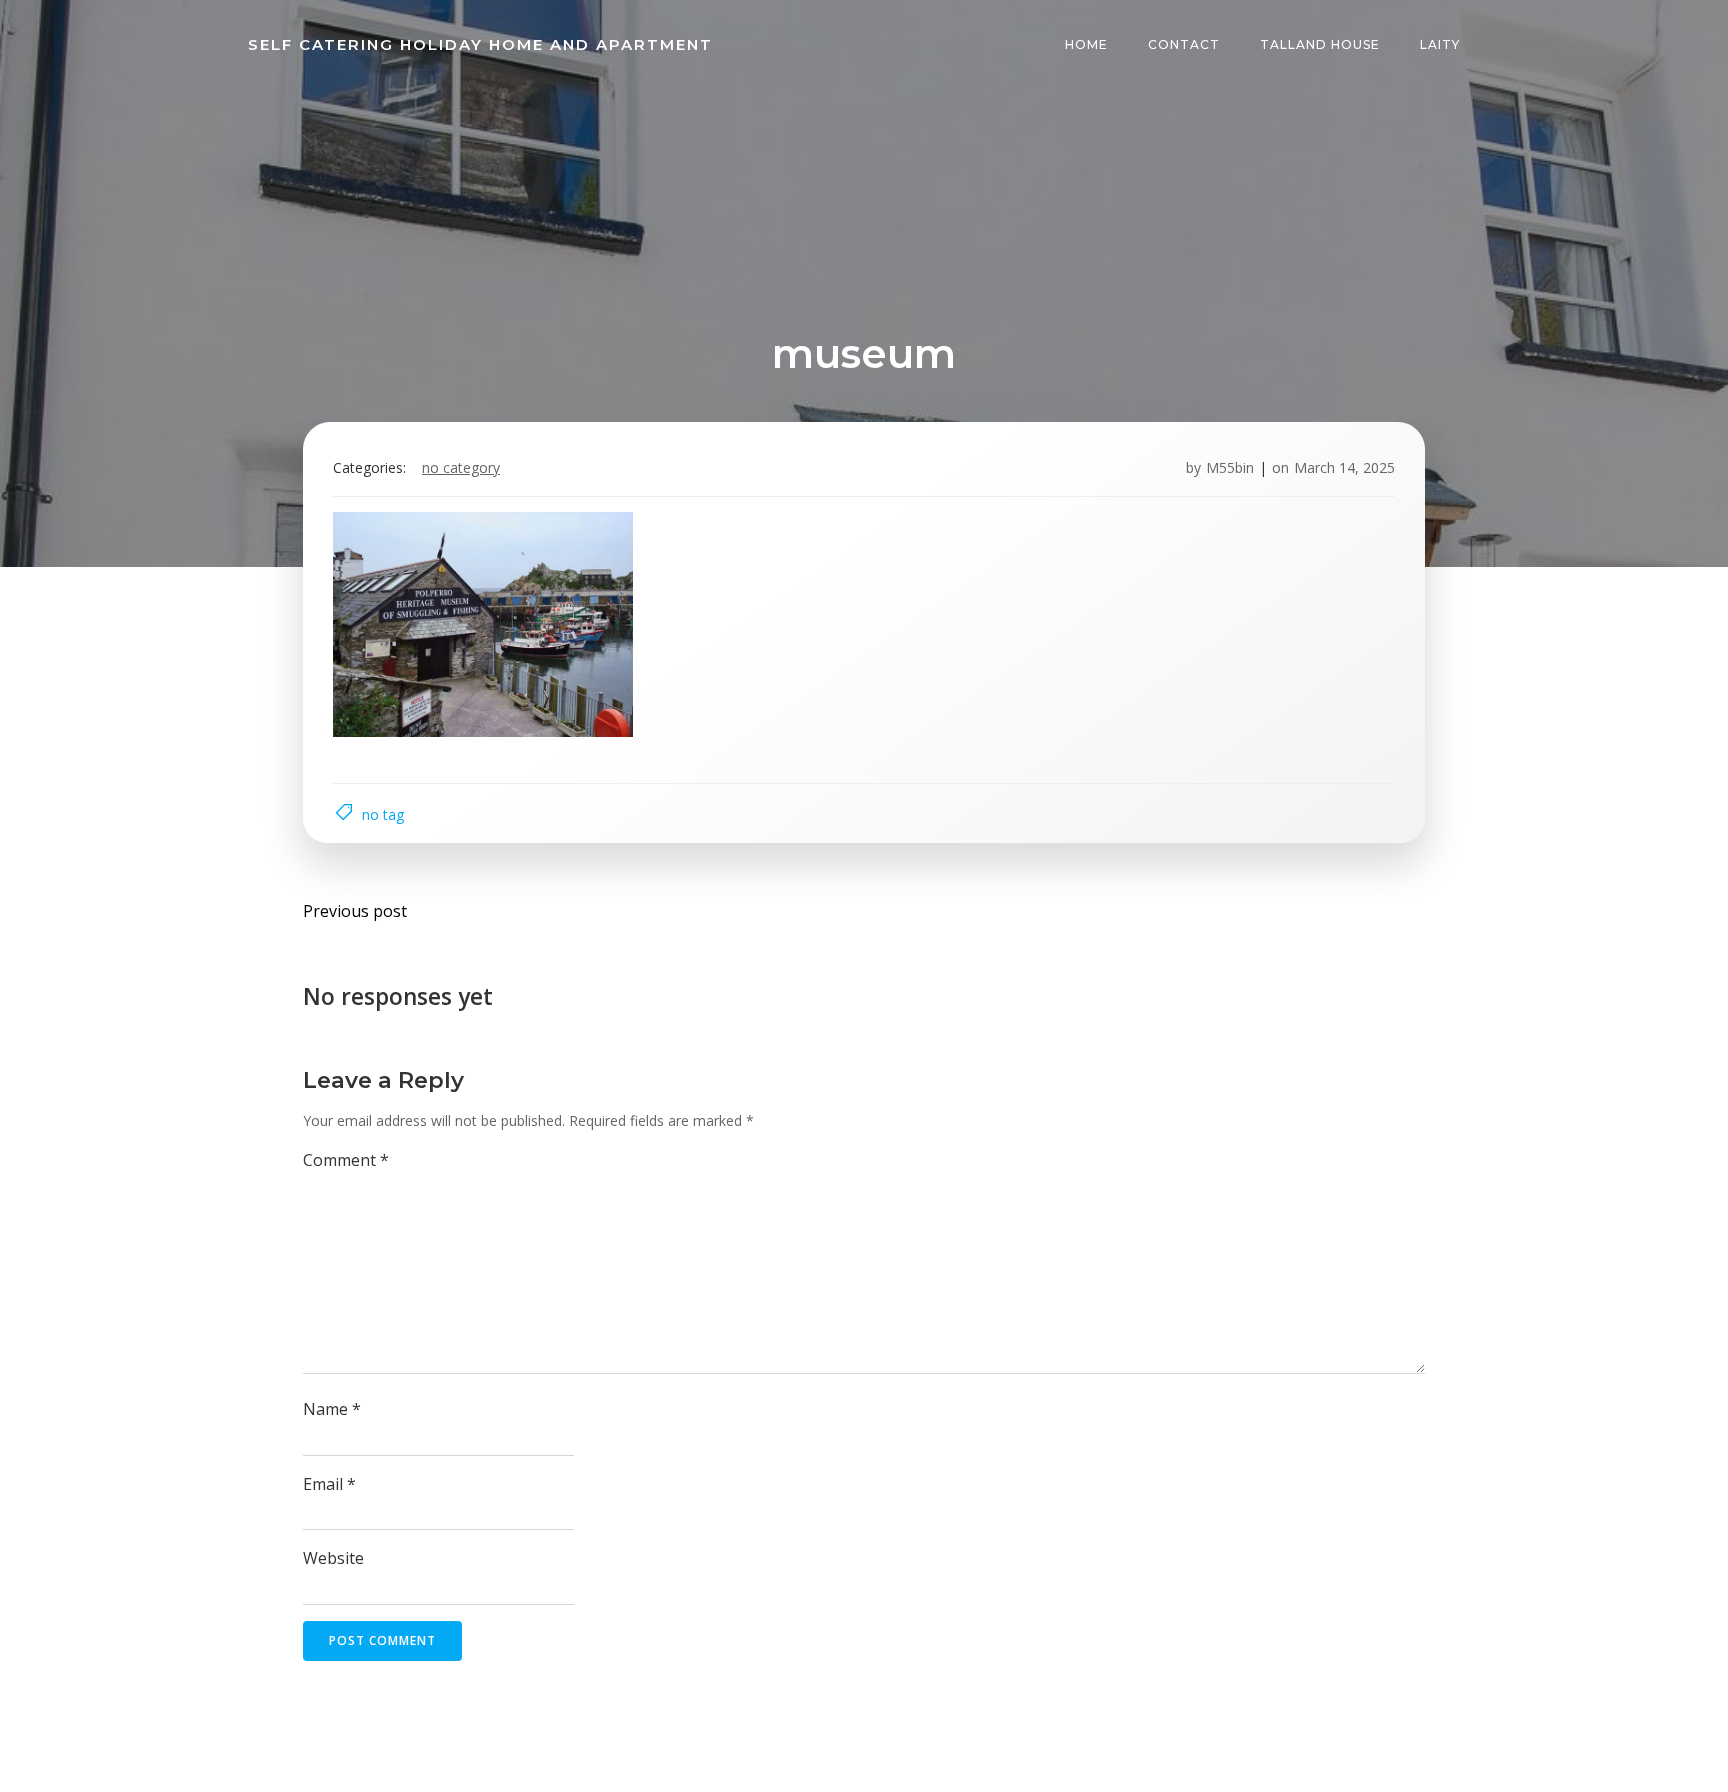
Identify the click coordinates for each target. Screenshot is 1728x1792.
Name (332, 1409)
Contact (1184, 44)
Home (1086, 44)
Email (329, 1484)
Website (333, 1558)
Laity (1440, 44)
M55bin (1230, 467)
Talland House (1320, 44)
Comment (346, 1160)
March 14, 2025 (1344, 467)
